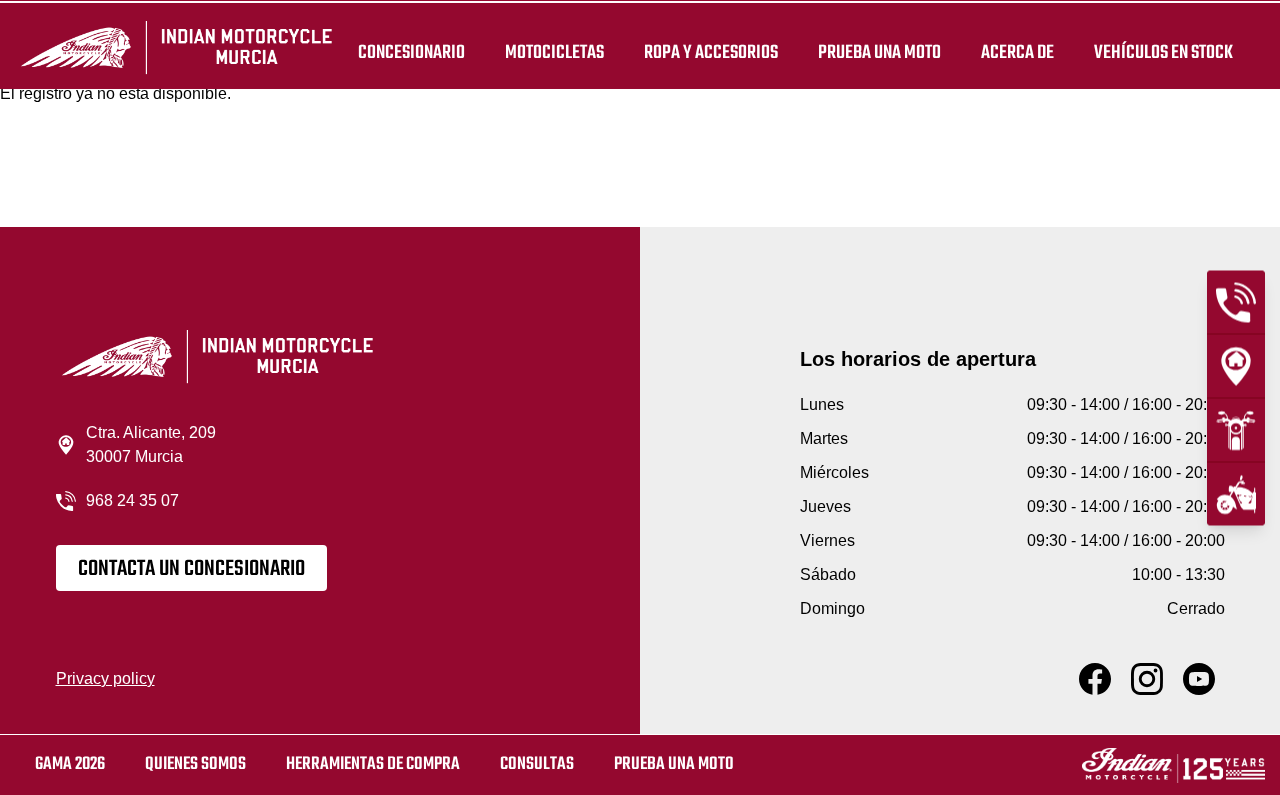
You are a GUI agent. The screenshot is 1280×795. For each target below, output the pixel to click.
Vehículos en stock (1163, 52)
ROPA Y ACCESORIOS (711, 52)
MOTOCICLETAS (554, 52)
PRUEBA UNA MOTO (879, 52)
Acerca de (1017, 52)
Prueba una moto (674, 764)
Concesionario (411, 52)
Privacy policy (105, 678)
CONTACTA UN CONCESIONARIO (191, 569)
